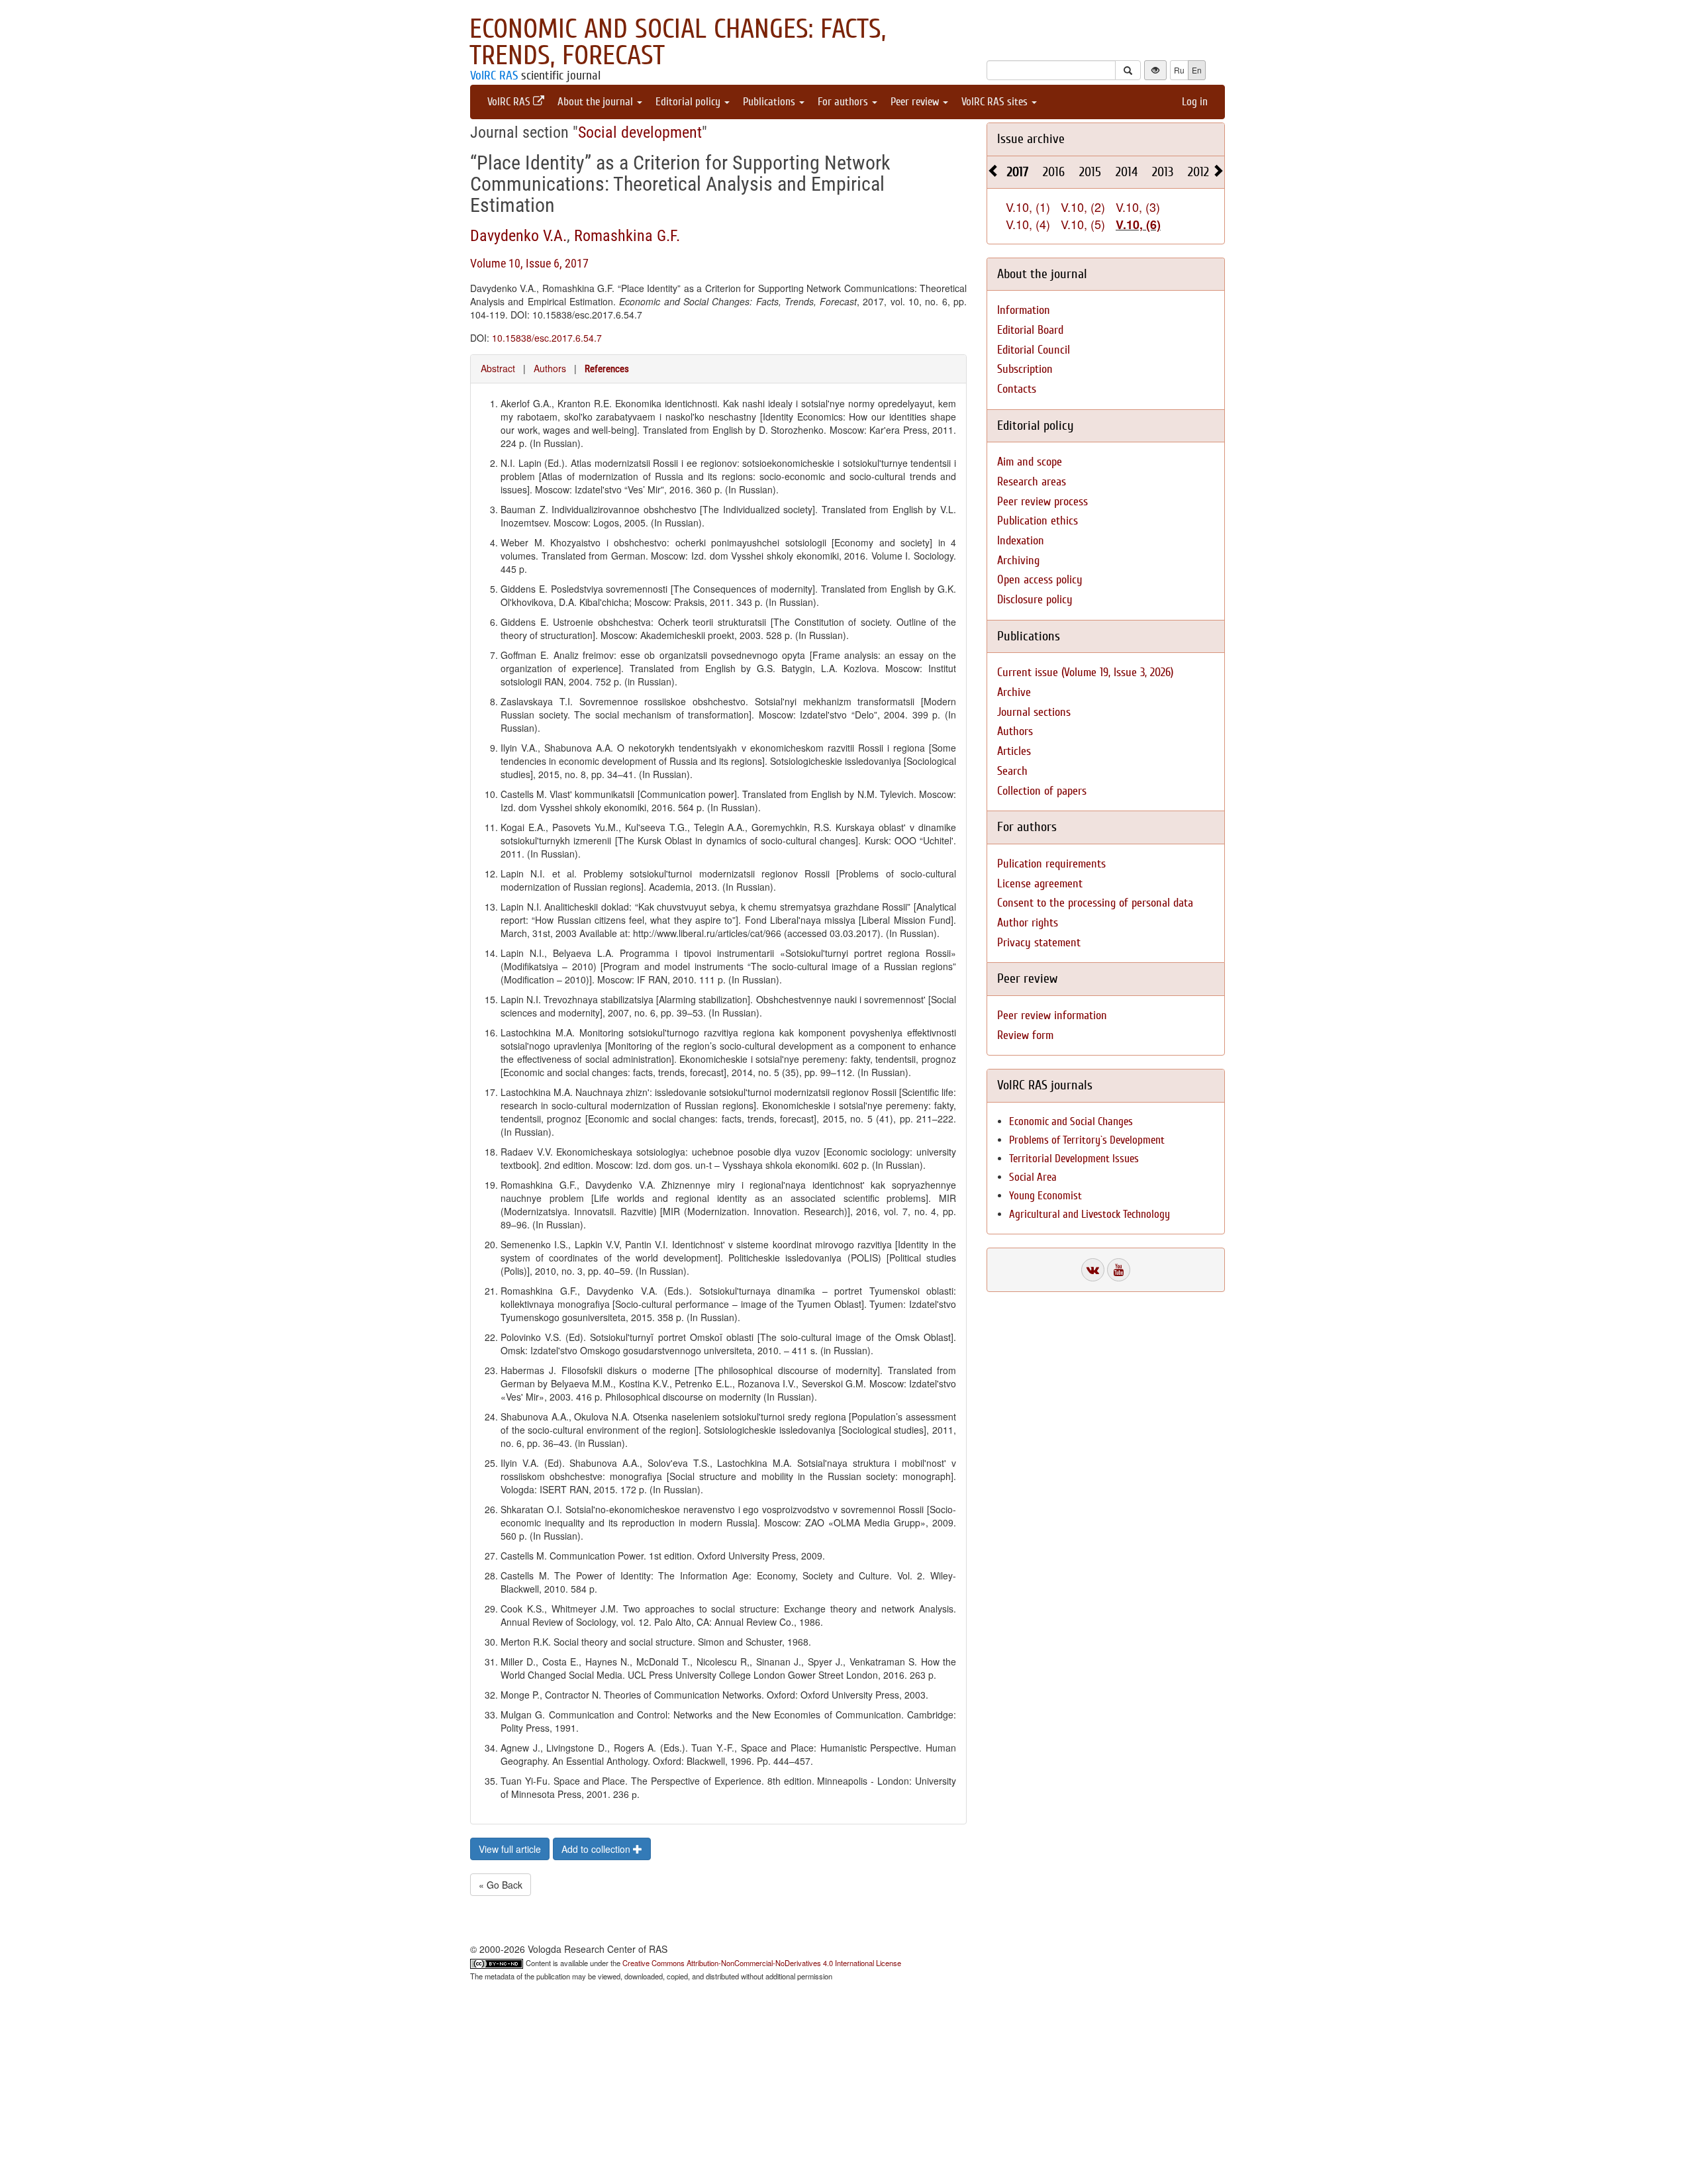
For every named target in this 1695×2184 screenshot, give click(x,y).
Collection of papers (1042, 791)
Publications (770, 102)
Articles (1014, 751)
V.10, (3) (1138, 207)
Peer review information (1052, 1016)
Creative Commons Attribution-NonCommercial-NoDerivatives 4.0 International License (762, 1963)
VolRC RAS (494, 75)
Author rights (1028, 923)
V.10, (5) (1083, 224)
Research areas (1032, 482)
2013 (1163, 172)
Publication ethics (1038, 521)
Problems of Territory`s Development (1087, 1140)
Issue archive (1031, 139)
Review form (1025, 1035)
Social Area (1033, 1177)
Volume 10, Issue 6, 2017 (529, 263)
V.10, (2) (1083, 207)
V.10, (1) (1028, 207)
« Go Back (501, 1885)
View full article (510, 1849)
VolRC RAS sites (996, 102)
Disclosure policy (1035, 600)
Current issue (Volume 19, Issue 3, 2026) (1085, 672)
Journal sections (1034, 712)
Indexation (1021, 541)
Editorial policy (689, 102)
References (607, 369)
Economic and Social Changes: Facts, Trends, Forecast (678, 42)
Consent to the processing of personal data (1095, 903)
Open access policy (1040, 580)
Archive (1014, 692)
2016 (1054, 172)
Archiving (1018, 561)
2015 (1090, 172)
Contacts (1017, 389)
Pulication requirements (1051, 864)
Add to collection (597, 1849)
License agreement (1040, 884)
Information (1024, 310)
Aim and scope (1030, 462)
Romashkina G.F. (627, 236)
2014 (1127, 172)
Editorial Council (1034, 350)
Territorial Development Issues (1074, 1159)
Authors (550, 368)
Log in (1195, 102)
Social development (640, 132)
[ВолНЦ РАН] (1093, 1270)
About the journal (597, 102)
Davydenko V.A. (518, 236)
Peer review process (1042, 502)
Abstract (498, 368)
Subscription (1025, 369)
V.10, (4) (1028, 224)
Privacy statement (1039, 943)
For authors (844, 102)
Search (1012, 771)
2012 (1198, 172)
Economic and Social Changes (1071, 1121)
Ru (1179, 70)
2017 (1018, 172)
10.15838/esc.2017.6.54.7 (547, 338)
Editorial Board (1030, 330)
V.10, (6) (1138, 224)
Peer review (916, 102)
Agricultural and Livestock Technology (1090, 1214)
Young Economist (1045, 1196)
